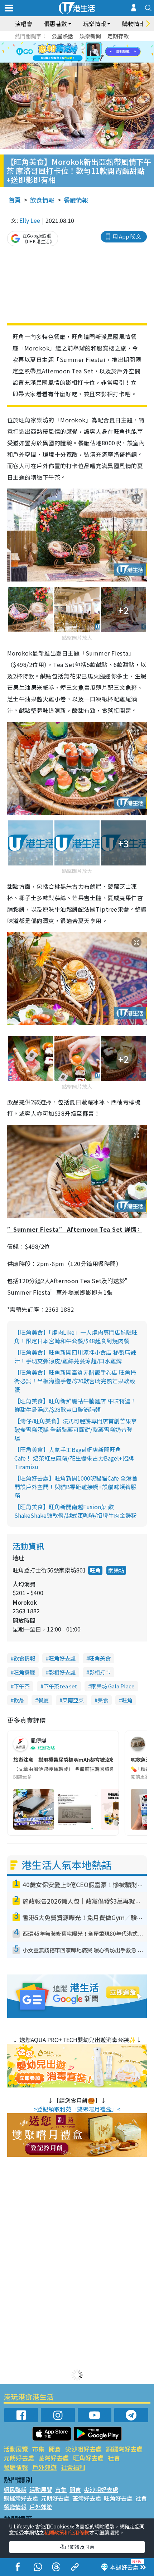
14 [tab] (72, 61)
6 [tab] (97, 44)
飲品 (19, 1700)
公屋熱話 (62, 36)
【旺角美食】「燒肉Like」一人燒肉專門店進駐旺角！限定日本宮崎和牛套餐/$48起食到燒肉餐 (76, 1336)
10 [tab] (82, 52)
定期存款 (118, 36)
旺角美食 (100, 1658)
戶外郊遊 (44, 2467)
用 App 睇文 (127, 236)
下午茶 (22, 1686)
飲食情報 (42, 200)
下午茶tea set (60, 1686)
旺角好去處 (62, 1658)
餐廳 (43, 1700)
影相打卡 (100, 1672)
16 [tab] (86, 61)
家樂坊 (116, 1570)
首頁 (15, 200)
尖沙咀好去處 (83, 2449)
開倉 (55, 2449)
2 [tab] (68, 44)
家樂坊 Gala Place (113, 1686)
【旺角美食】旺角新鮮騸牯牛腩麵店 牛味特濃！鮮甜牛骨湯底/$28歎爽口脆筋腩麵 (75, 1405)
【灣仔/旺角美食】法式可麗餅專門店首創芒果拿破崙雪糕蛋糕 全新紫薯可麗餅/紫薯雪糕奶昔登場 (76, 1429)
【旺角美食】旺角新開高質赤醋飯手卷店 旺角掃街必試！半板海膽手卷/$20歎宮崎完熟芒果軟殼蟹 (75, 1381)
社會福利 (73, 2467)
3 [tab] (75, 44)
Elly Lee (30, 220)
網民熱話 (15, 2489)
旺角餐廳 (24, 1672)
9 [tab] (75, 52)
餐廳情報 (76, 200)
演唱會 (24, 24)
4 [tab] (82, 44)
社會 (114, 2458)
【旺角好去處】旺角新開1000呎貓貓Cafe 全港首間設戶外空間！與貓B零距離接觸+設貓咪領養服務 (76, 1487)
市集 (38, 2449)
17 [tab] (93, 61)
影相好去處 (62, 1672)
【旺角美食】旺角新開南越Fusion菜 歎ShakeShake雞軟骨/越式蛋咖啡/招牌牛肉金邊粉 (76, 1511)
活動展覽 (16, 2449)
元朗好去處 (19, 2458)
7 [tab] (61, 52)
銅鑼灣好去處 (124, 2449)
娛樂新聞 (90, 36)
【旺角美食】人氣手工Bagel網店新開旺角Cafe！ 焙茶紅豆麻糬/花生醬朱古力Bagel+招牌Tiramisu (74, 1458)
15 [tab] (79, 61)
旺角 (95, 1570)
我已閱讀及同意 (77, 2547)
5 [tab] (90, 44)
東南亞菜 (73, 1700)
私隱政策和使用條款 (67, 2532)
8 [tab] (68, 52)
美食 (103, 1700)
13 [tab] (64, 61)
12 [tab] (97, 52)
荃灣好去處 (54, 2458)
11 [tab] (90, 52)
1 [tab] (61, 44)
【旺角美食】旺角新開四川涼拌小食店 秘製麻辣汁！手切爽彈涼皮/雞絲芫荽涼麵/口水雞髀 (75, 1356)
